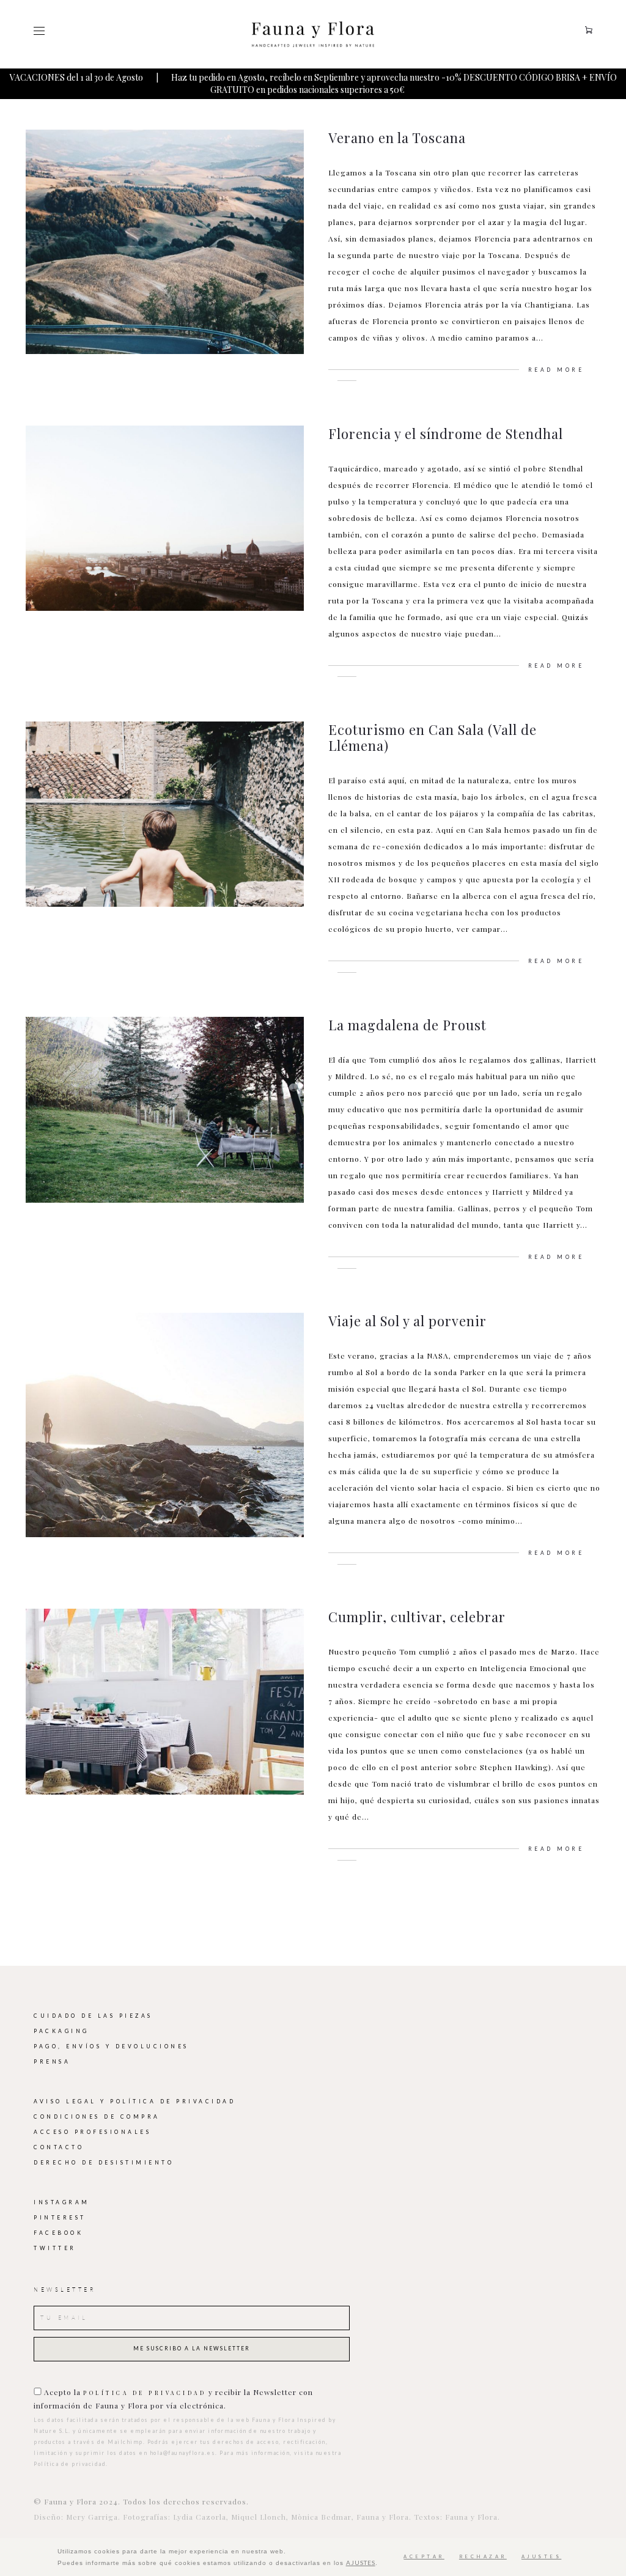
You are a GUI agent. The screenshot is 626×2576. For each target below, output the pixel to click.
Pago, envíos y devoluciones (111, 2046)
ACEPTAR (424, 2557)
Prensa (52, 2062)
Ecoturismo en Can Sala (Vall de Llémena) (433, 737)
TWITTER (55, 2248)
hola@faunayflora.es (183, 2453)
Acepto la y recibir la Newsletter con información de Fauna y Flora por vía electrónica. (173, 2399)
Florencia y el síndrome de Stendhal (446, 434)
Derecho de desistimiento (104, 2163)
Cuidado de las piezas (93, 2016)
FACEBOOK (58, 2233)
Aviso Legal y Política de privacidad (134, 2102)
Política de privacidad (145, 2393)
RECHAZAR (483, 2557)
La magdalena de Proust (407, 1025)
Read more (556, 370)
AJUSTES (361, 2563)
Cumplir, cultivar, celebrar (417, 1617)
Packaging (61, 2031)
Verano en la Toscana (397, 138)
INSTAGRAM (62, 2202)
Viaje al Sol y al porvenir (407, 1321)
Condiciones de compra (97, 2117)
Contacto (59, 2147)
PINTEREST (60, 2218)
